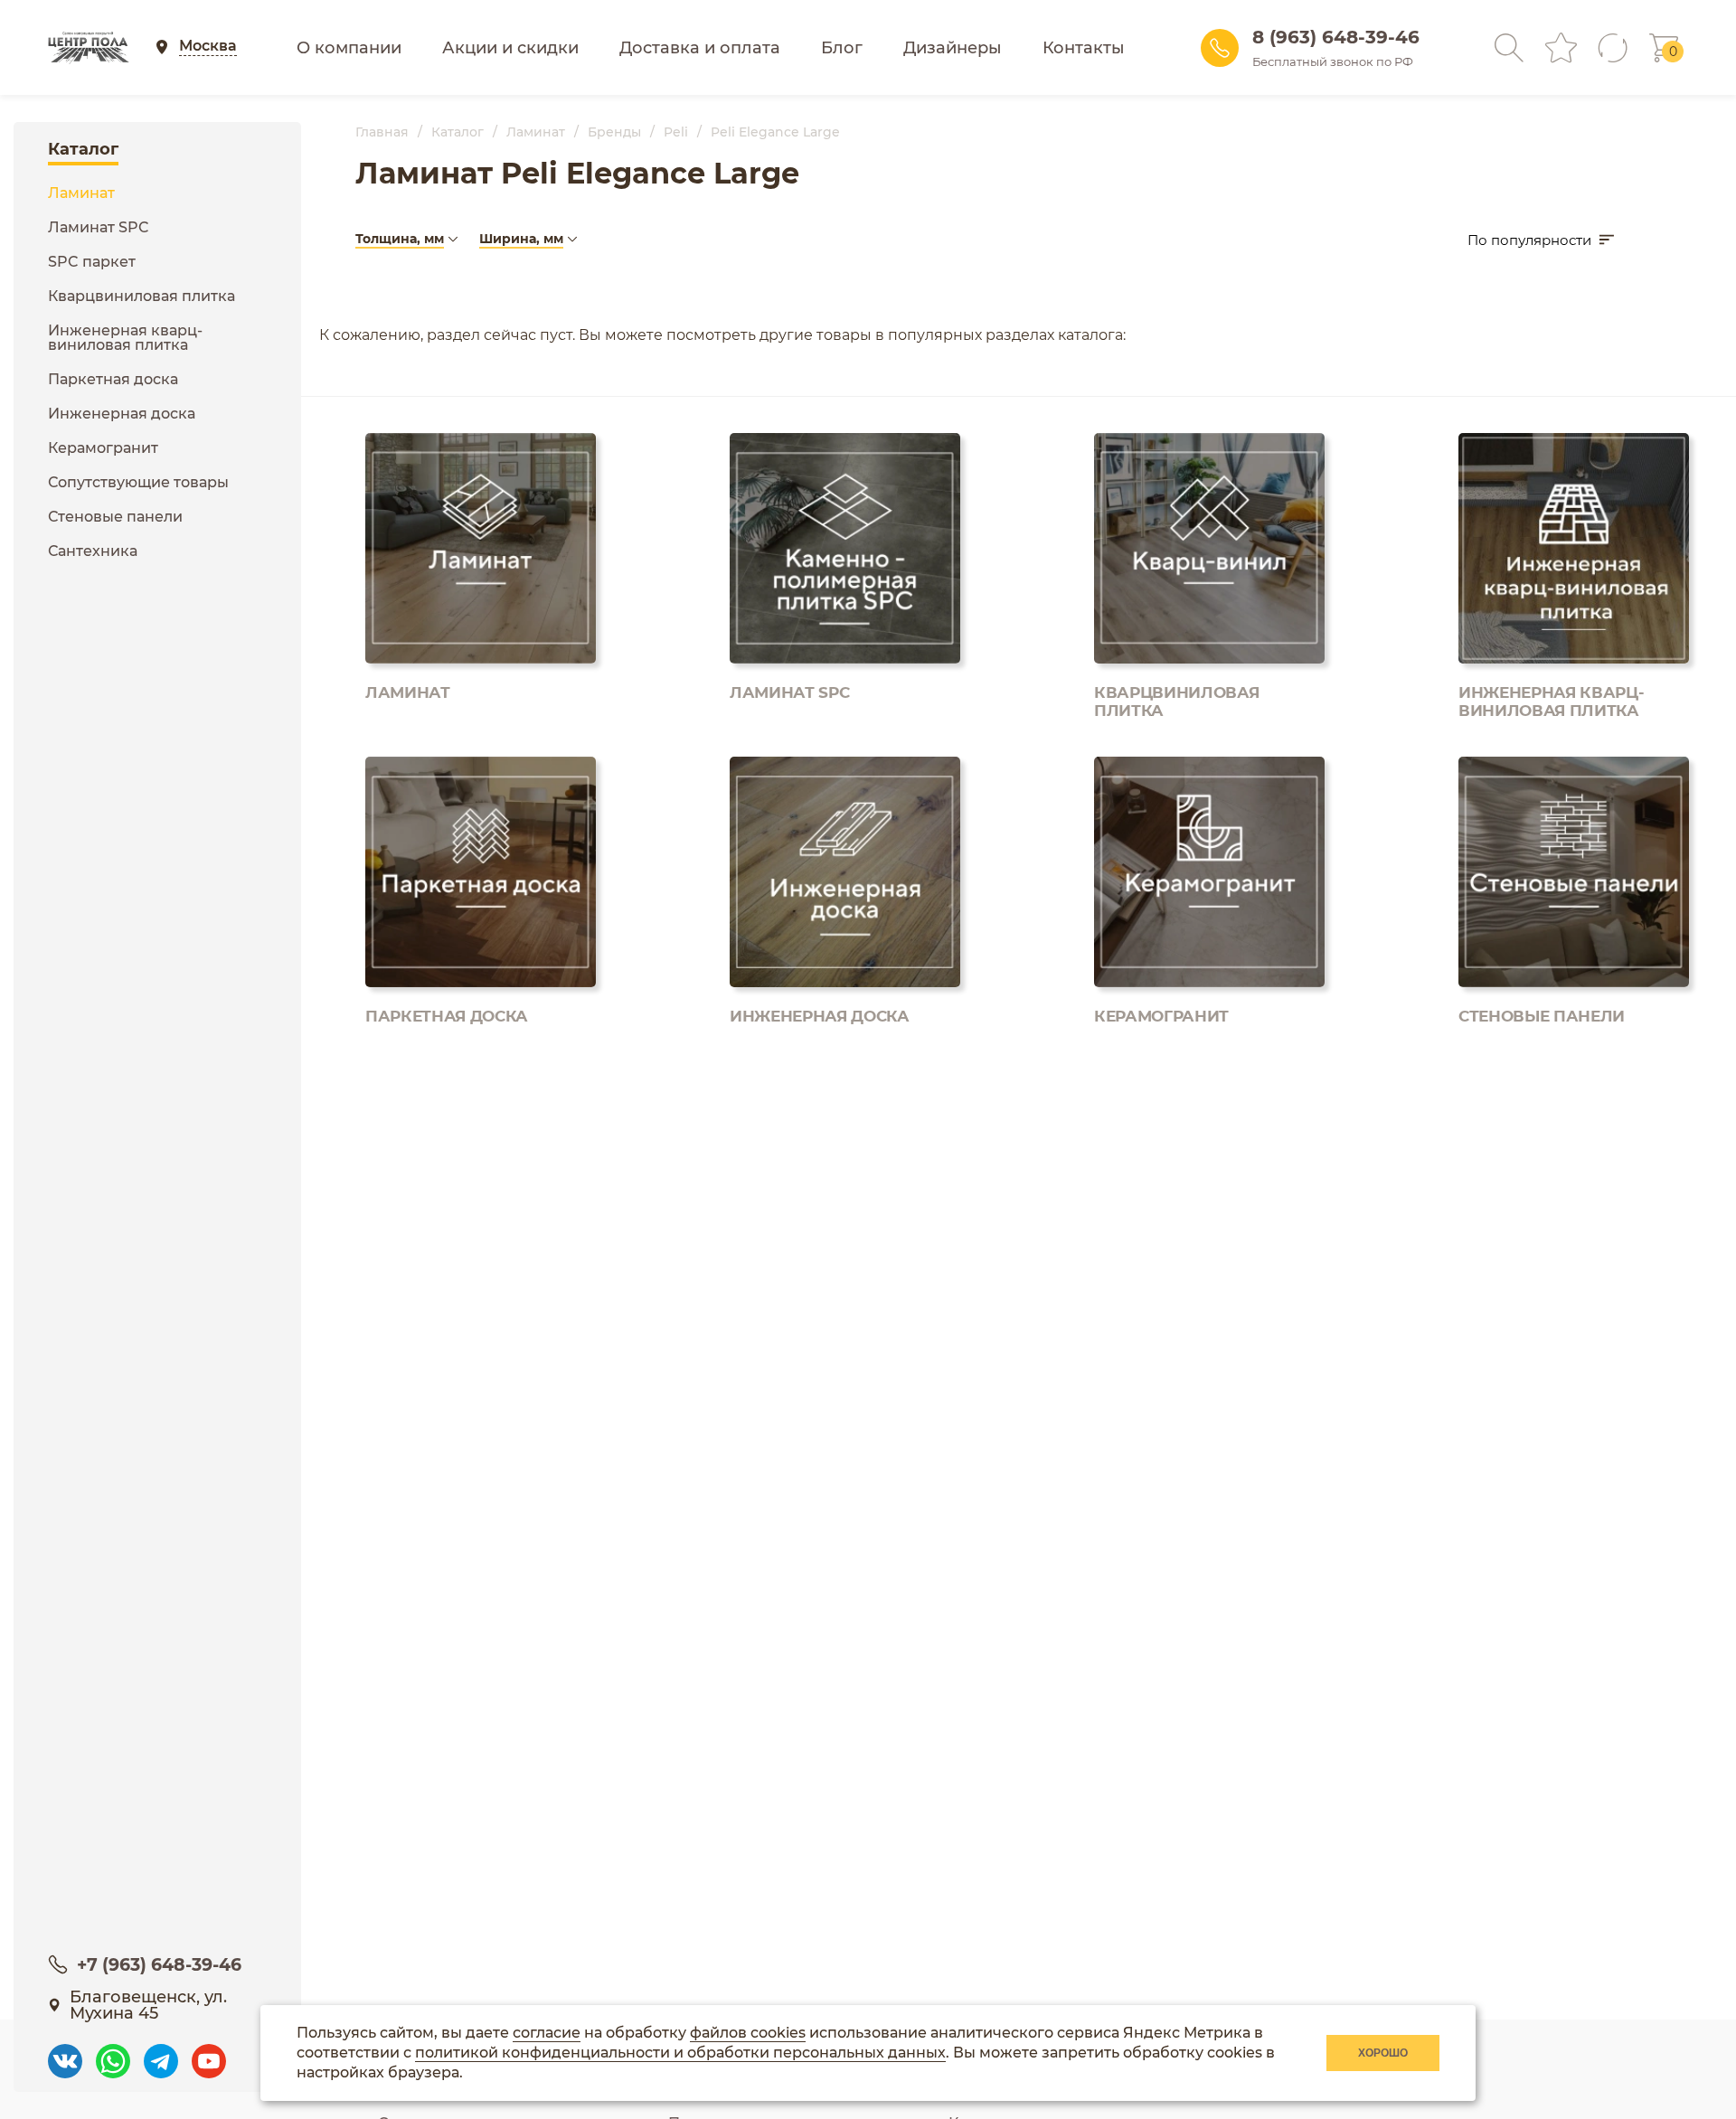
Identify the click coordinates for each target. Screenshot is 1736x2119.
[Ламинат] (483, 577)
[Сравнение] (1613, 48)
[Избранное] (1561, 47)
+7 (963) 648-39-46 (159, 1965)
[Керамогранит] (1212, 900)
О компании (349, 48)
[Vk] (65, 2053)
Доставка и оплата (700, 48)
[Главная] (88, 48)
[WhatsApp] (113, 2053)
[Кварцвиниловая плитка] (1212, 577)
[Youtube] (209, 2053)
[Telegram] (161, 2053)
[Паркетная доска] (483, 900)
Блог (842, 48)
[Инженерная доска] (848, 900)
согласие (547, 2033)
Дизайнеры (953, 48)
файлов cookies (748, 2033)
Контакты (1084, 48)
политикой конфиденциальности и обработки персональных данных (680, 2053)
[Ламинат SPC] (848, 577)
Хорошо (1383, 2053)
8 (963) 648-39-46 (1336, 37)
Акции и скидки (510, 48)
